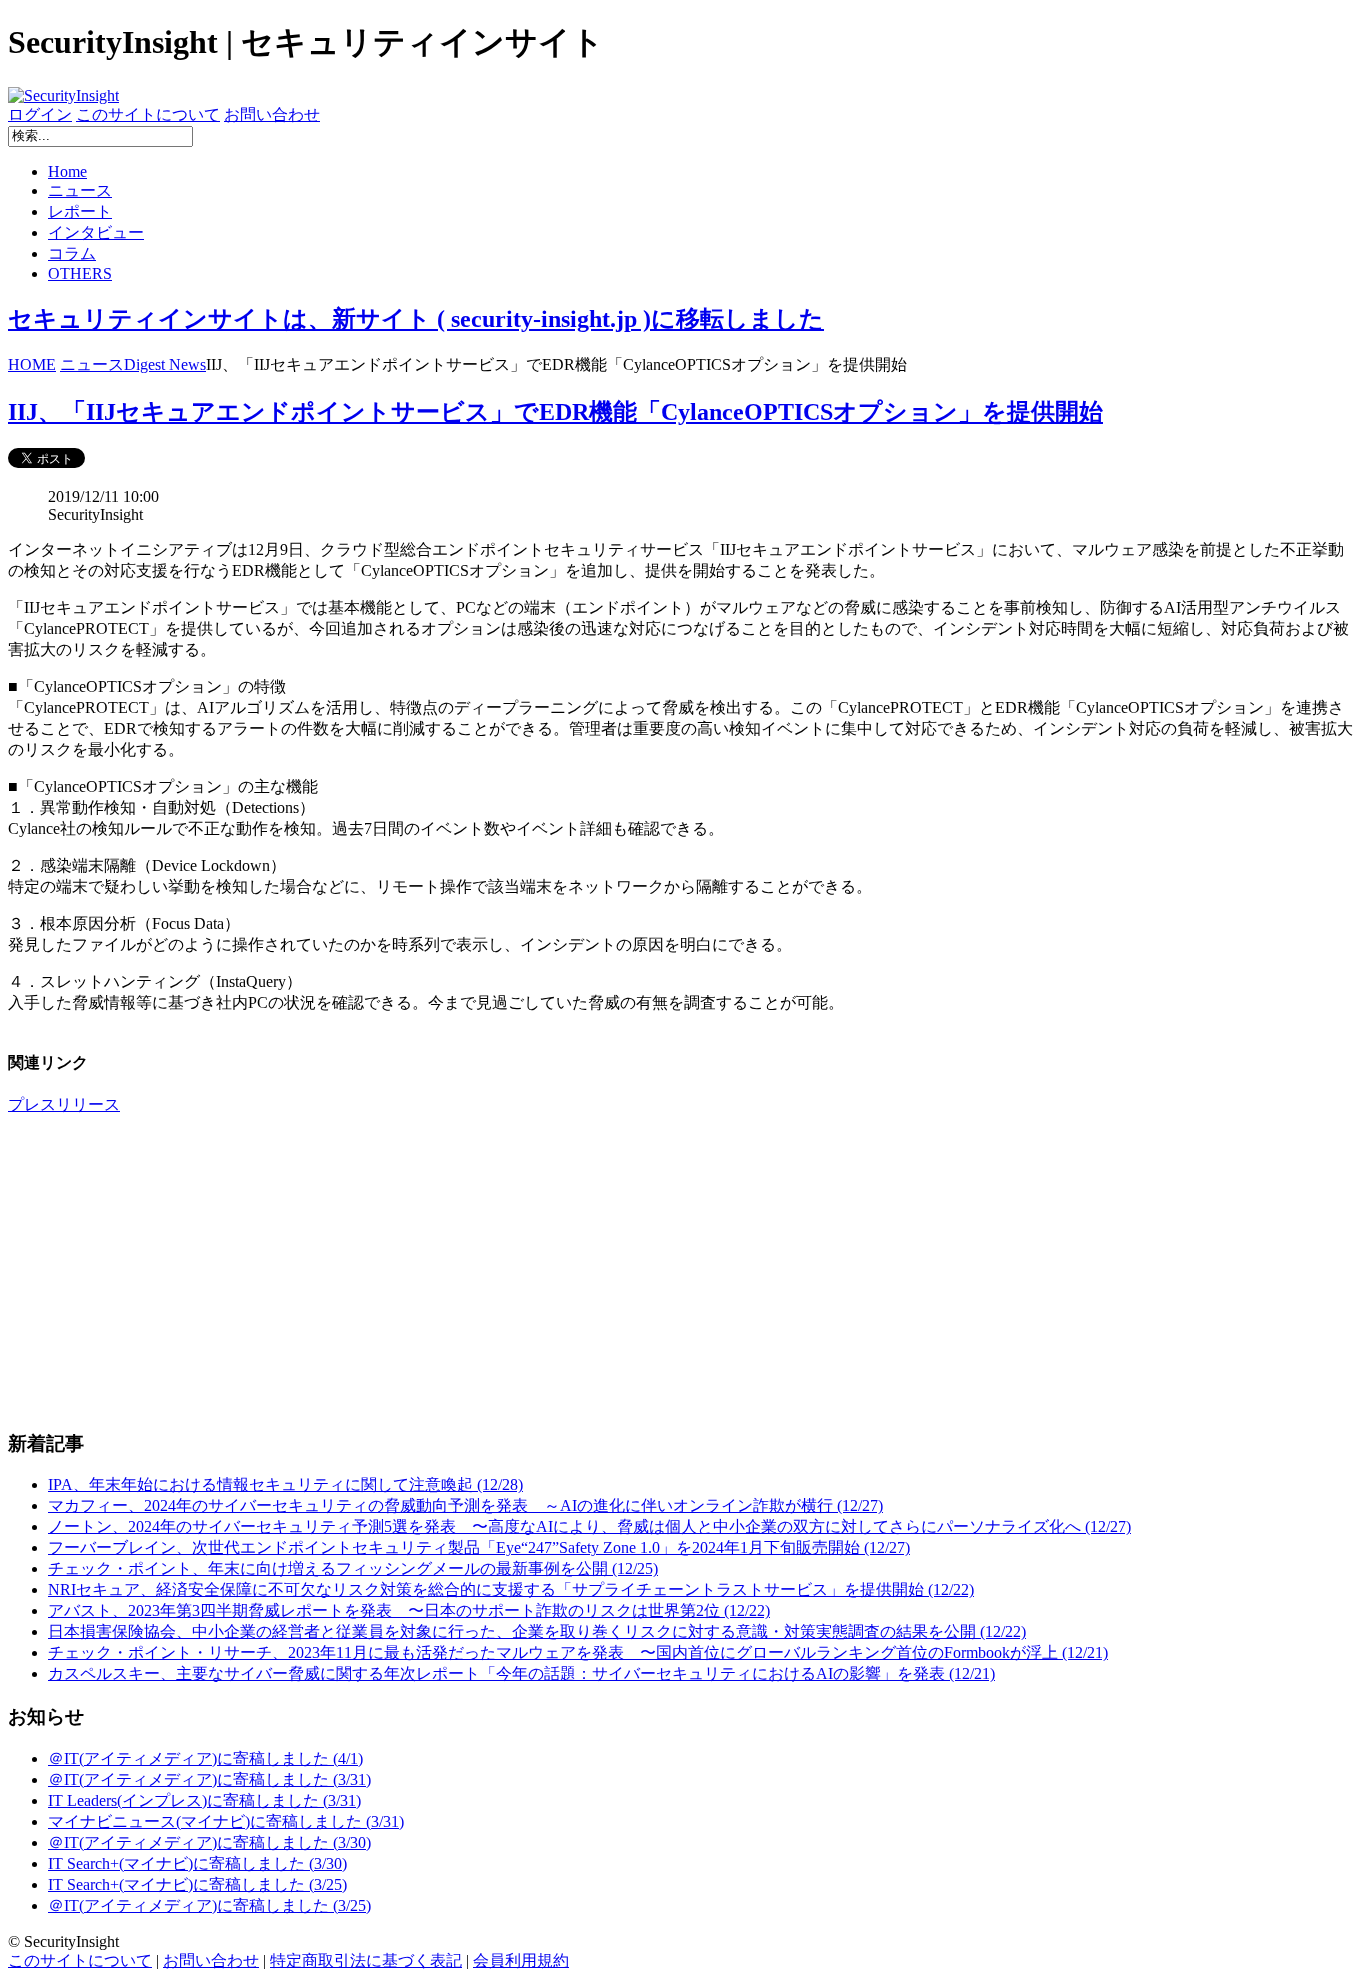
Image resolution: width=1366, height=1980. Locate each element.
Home (67, 171)
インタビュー (96, 232)
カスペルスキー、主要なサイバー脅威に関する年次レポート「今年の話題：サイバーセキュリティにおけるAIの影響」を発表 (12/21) (521, 1673)
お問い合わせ (272, 114)
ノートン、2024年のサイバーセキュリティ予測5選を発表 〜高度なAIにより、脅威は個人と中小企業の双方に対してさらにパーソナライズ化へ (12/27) (589, 1526)
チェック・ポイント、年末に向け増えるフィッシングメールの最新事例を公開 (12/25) (353, 1568)
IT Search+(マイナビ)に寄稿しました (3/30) (197, 1863)
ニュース (80, 190)
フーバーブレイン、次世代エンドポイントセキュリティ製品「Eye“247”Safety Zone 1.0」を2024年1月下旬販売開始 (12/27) (479, 1547)
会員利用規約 (521, 1960)
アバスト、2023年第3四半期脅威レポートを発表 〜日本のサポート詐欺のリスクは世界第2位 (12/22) (409, 1610)
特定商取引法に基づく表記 (366, 1960)
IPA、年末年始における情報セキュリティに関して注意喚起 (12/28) (285, 1484)
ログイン (40, 114)
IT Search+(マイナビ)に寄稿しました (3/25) (197, 1884)
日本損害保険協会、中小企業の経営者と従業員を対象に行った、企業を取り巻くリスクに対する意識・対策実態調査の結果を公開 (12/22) (537, 1631)
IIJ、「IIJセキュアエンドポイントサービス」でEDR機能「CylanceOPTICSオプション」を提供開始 (555, 412)
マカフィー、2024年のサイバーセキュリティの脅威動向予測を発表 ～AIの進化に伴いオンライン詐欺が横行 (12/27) (465, 1505)
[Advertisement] (608, 1272)
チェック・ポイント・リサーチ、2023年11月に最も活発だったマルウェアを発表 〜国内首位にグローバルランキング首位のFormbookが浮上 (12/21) (578, 1652)
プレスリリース (64, 1104)
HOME (32, 364)
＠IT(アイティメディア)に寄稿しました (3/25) (209, 1905)
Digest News (165, 364)
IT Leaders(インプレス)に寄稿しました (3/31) (204, 1800)
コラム (72, 253)
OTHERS (80, 273)
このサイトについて (148, 114)
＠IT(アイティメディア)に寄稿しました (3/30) (209, 1842)
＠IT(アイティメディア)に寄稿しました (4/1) (205, 1758)
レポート (80, 211)
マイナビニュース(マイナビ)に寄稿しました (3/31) (226, 1821)
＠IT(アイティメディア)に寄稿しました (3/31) (209, 1779)
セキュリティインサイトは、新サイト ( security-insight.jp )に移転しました (416, 319)
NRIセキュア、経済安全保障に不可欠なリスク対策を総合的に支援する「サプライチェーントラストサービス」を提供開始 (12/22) (511, 1589)
